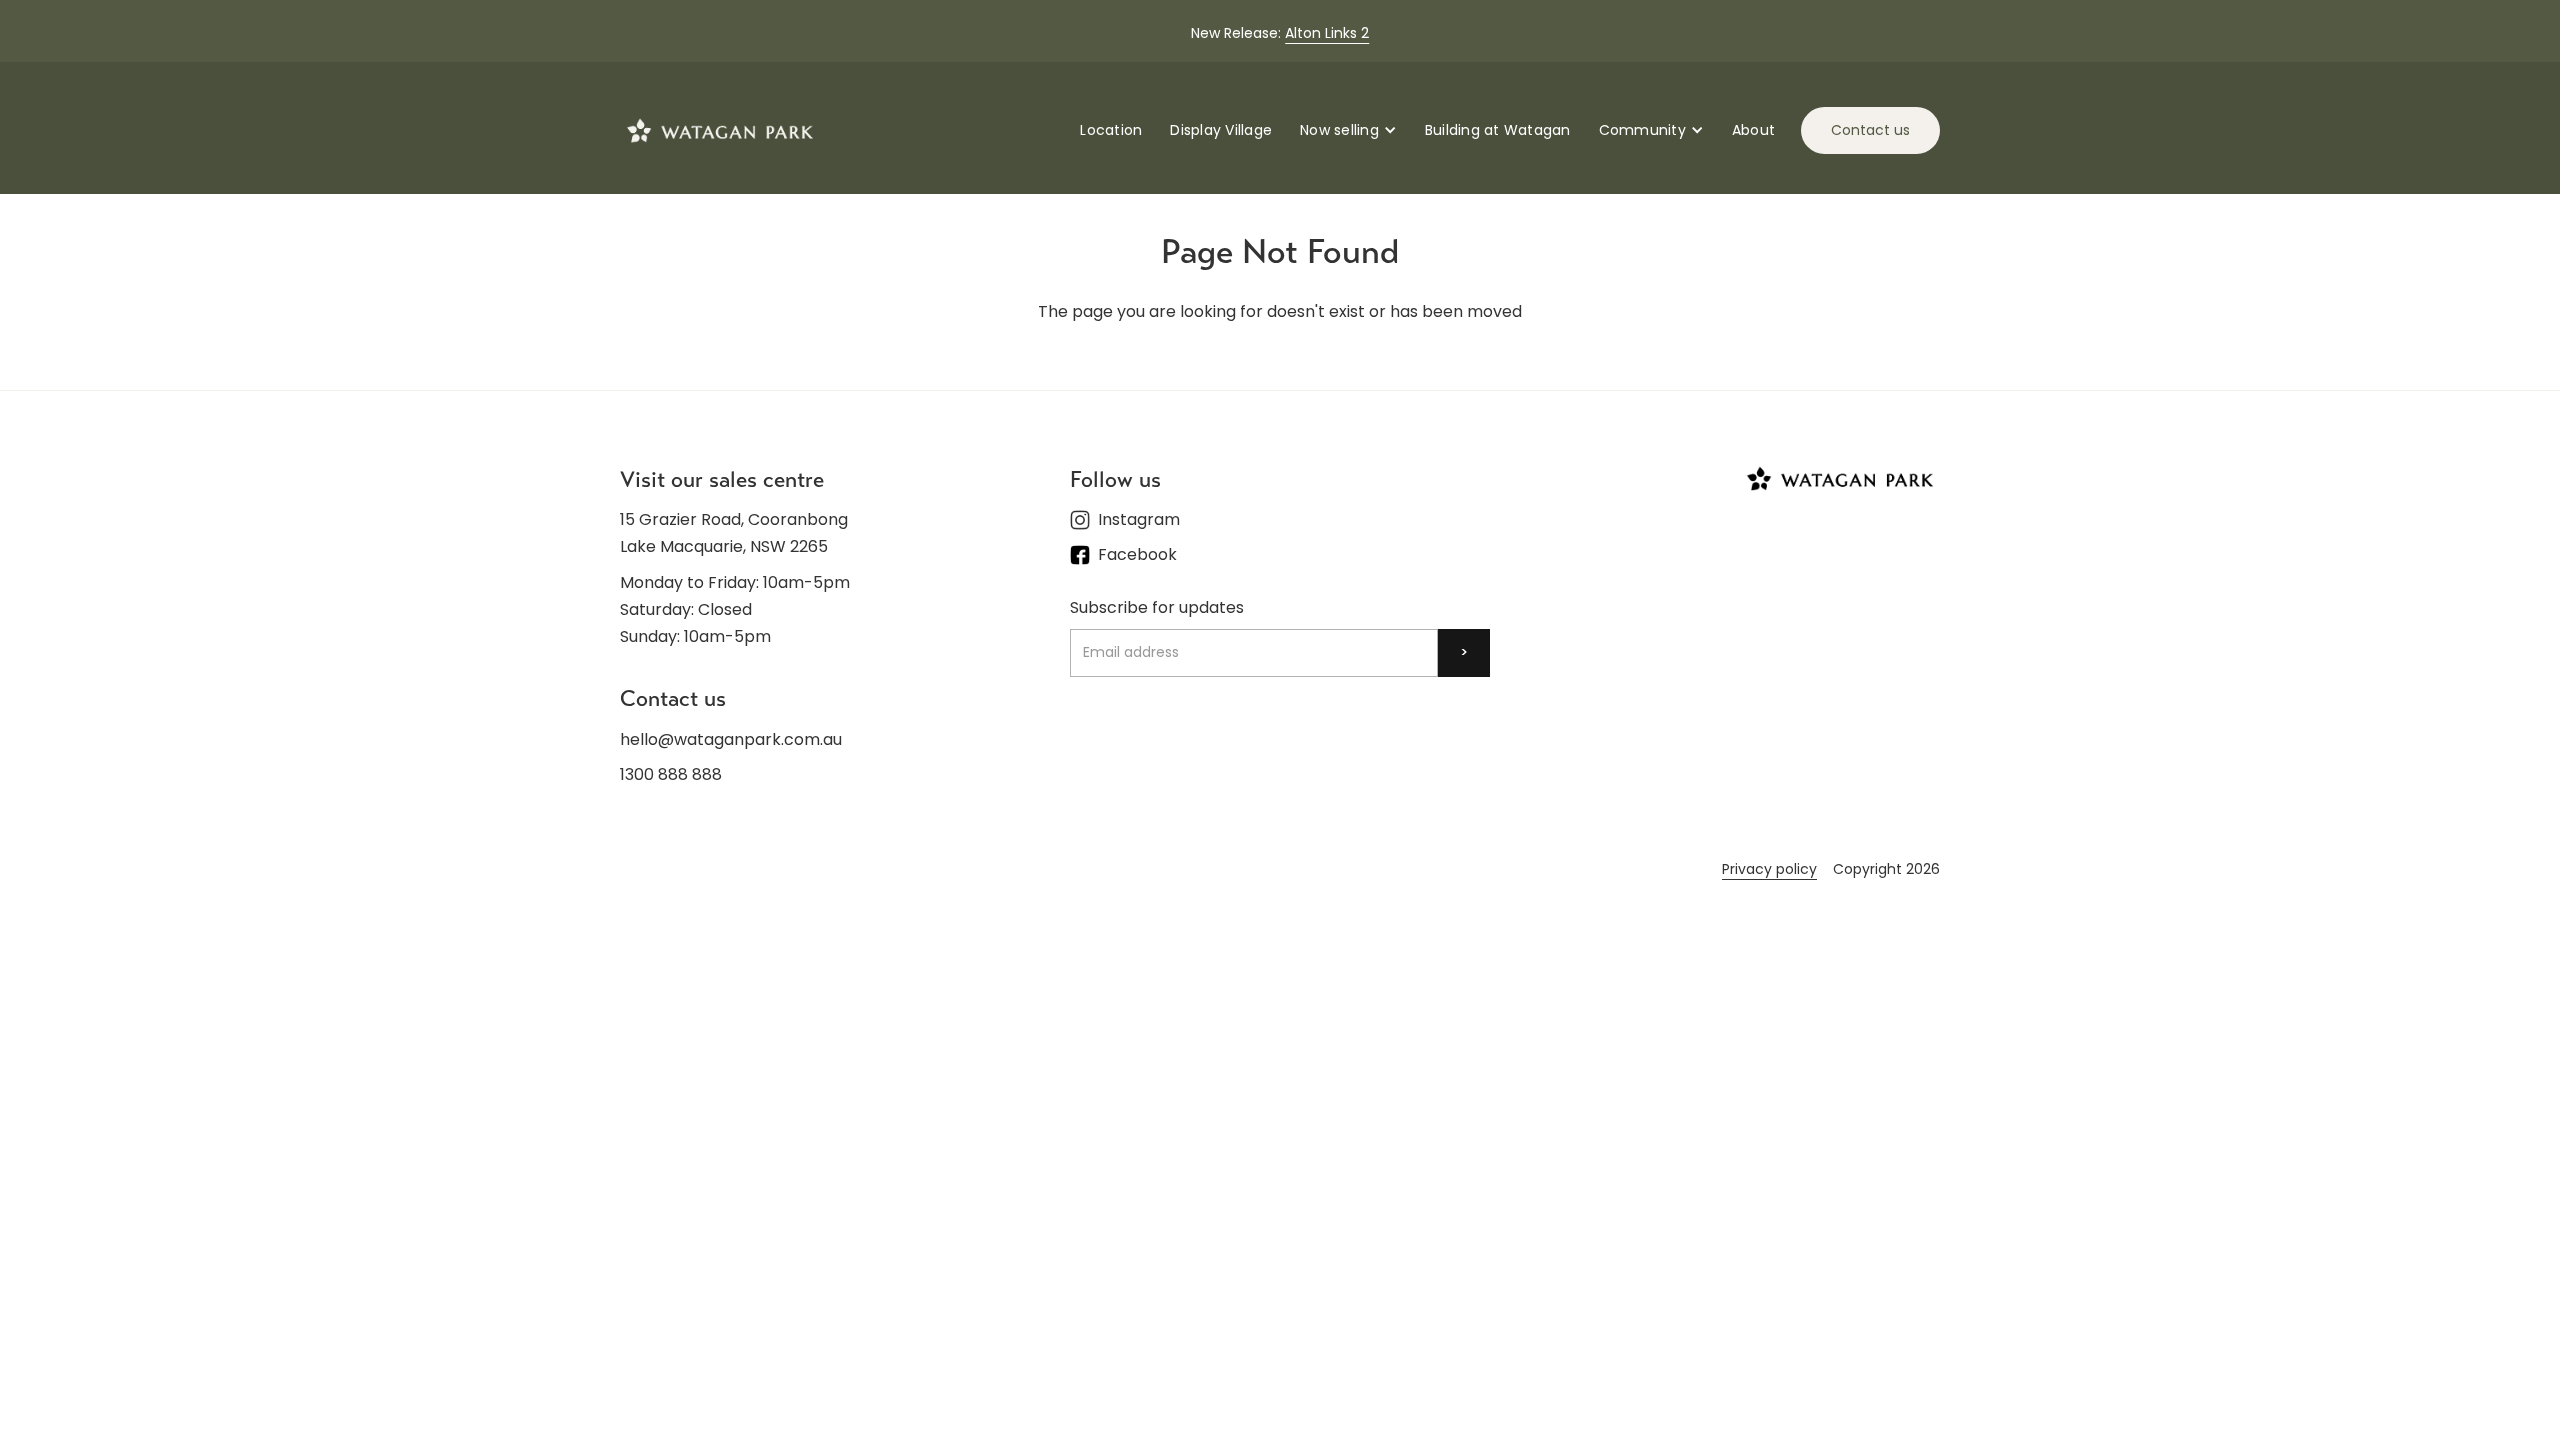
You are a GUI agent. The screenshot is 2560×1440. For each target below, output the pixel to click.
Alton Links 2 (1327, 33)
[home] (720, 130)
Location (1111, 130)
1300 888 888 (671, 774)
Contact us (1870, 130)
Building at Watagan (1498, 130)
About (1753, 130)
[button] (1348, 130)
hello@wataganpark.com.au (731, 739)
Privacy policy (1769, 869)
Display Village (1221, 130)
